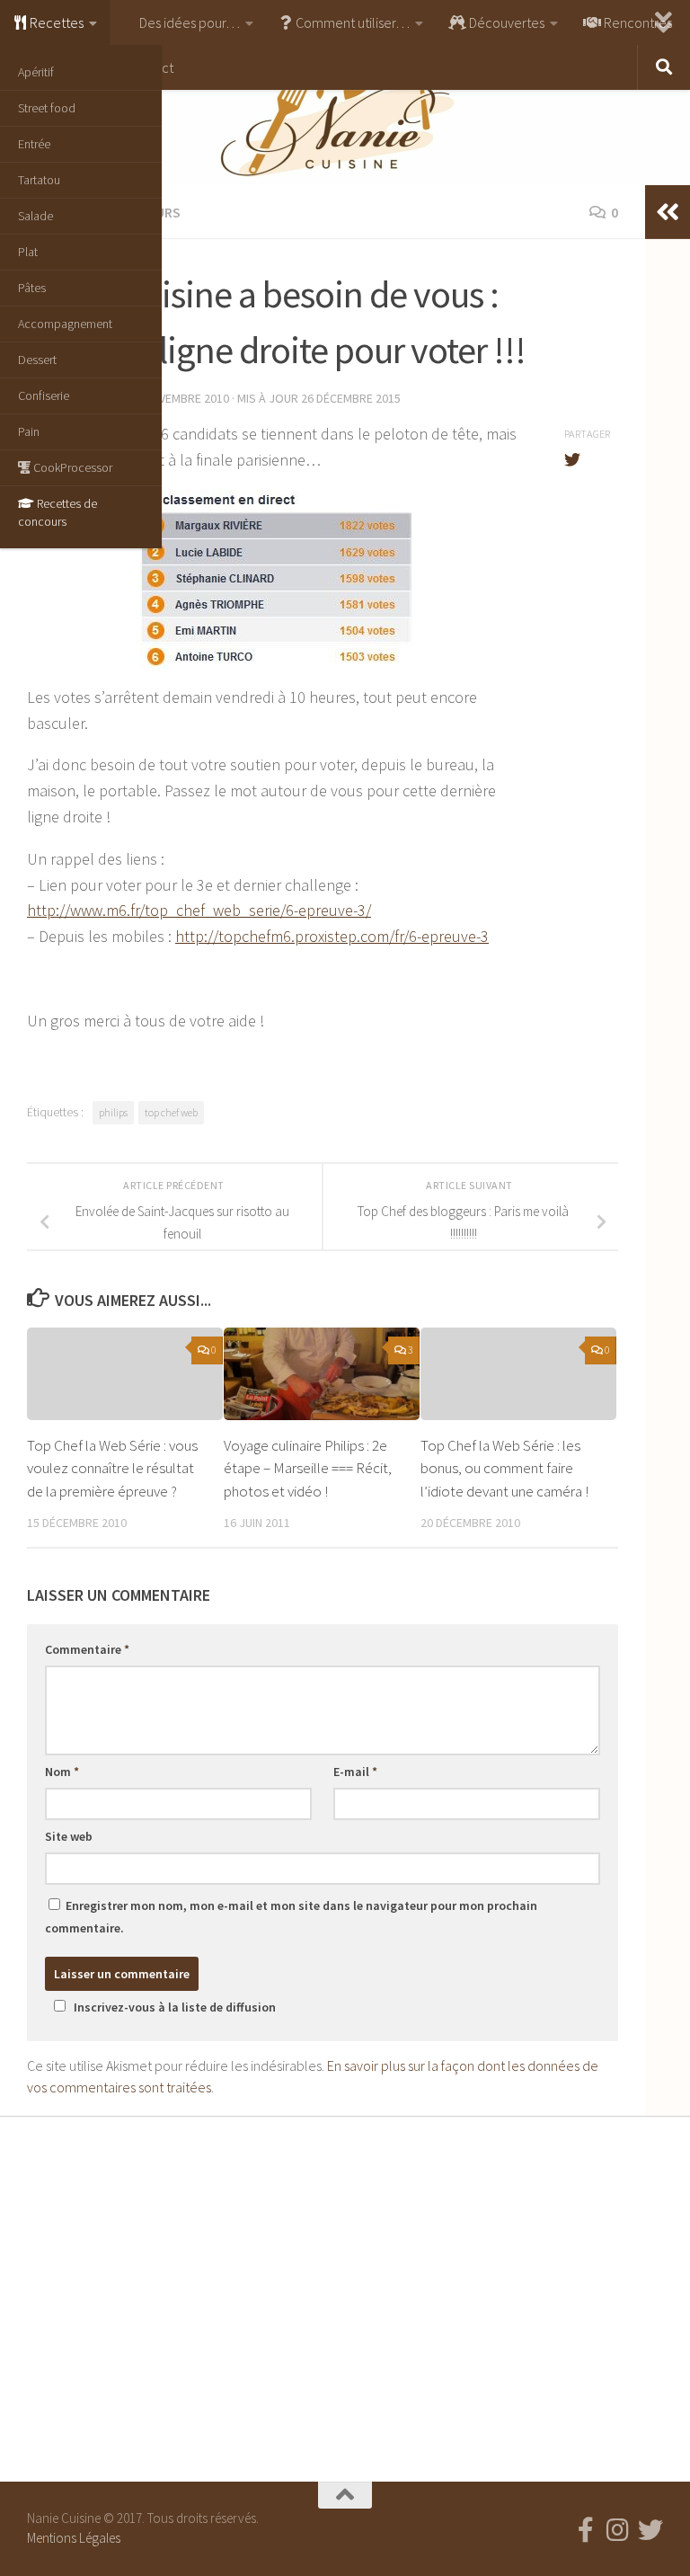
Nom (62, 1772)
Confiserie (44, 395)
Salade (35, 216)
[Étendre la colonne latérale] (668, 212)
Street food (47, 108)
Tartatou (39, 180)
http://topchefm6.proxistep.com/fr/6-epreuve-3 (332, 936)
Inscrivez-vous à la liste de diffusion (175, 2007)
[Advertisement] (345, 2295)
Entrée (34, 144)
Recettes (55, 22)
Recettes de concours (57, 512)
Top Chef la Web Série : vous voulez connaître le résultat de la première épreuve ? (112, 1468)
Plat (28, 252)
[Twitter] (650, 2530)
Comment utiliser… (351, 22)
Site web (69, 1836)
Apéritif (36, 72)
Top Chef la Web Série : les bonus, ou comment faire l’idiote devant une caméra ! (504, 1468)
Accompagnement (65, 324)
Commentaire (87, 1649)
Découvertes (505, 22)
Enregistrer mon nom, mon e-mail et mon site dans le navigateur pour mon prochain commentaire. (291, 1917)
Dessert (37, 360)
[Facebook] (586, 2530)
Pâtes (32, 288)
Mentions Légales (74, 2538)
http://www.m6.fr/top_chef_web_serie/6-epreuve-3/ (199, 910)
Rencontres (637, 22)
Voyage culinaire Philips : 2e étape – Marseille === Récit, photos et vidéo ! (308, 1468)
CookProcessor (71, 467)
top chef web (171, 1112)
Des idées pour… (188, 22)
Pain (29, 431)
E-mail (355, 1772)
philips (113, 1112)
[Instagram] (618, 2530)
